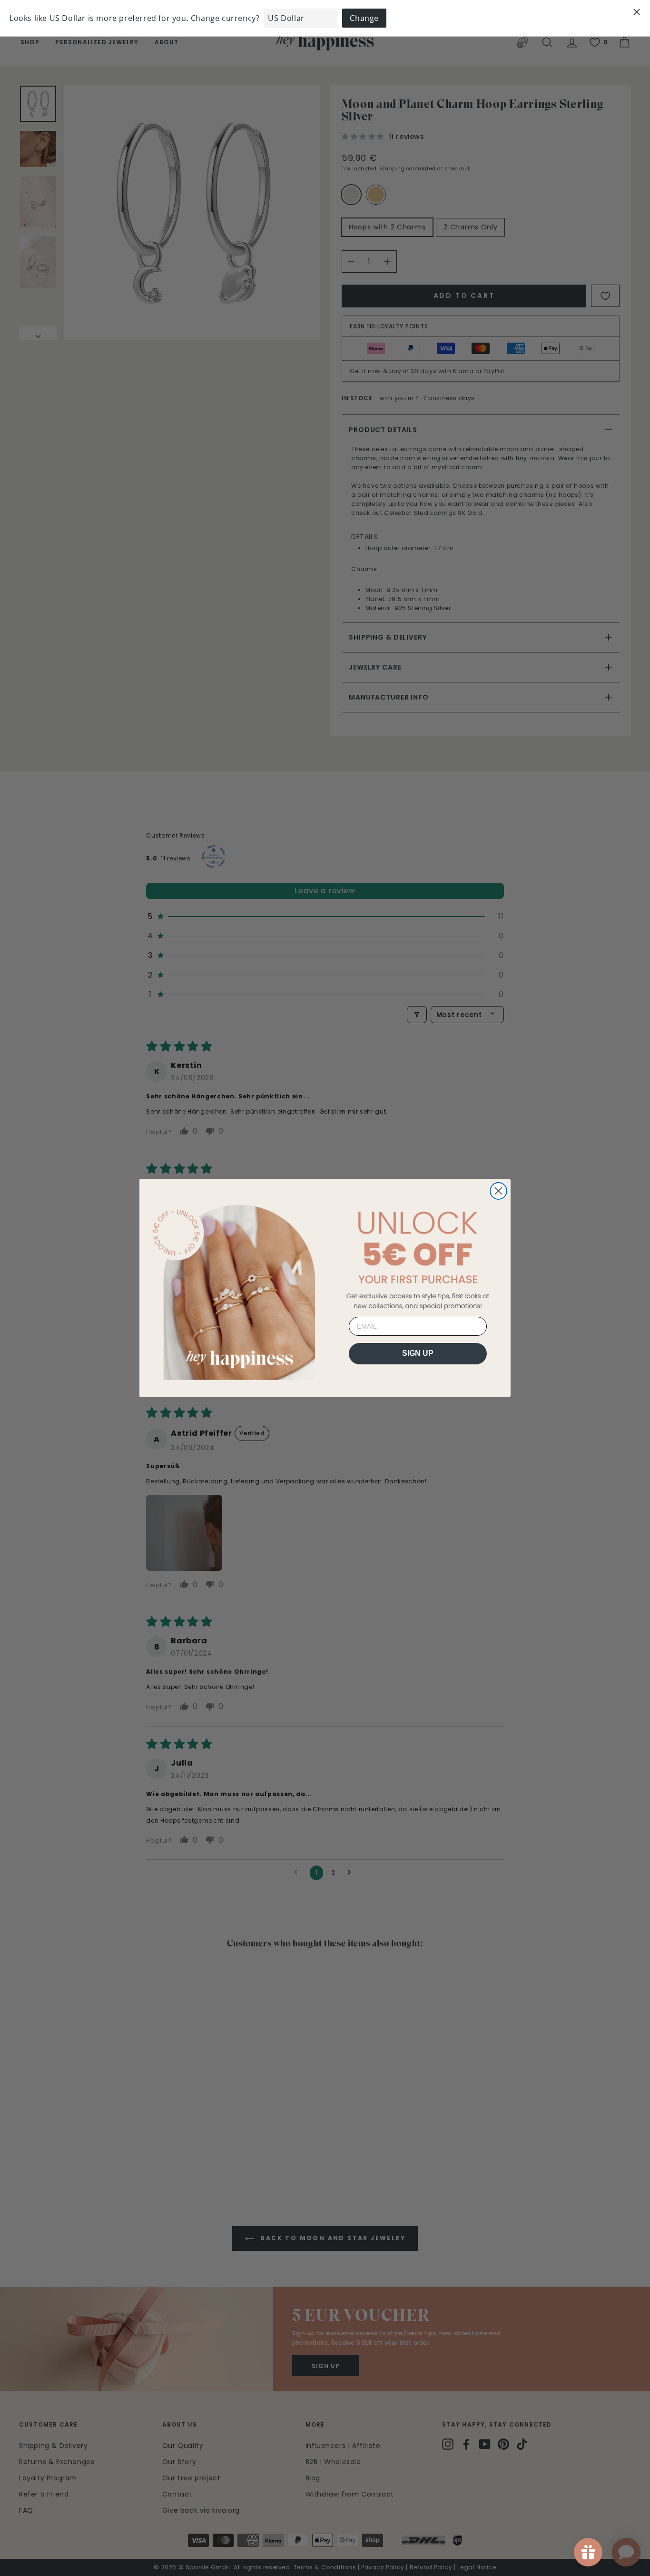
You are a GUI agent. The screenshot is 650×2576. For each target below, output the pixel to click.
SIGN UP (418, 1353)
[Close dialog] (498, 1191)
